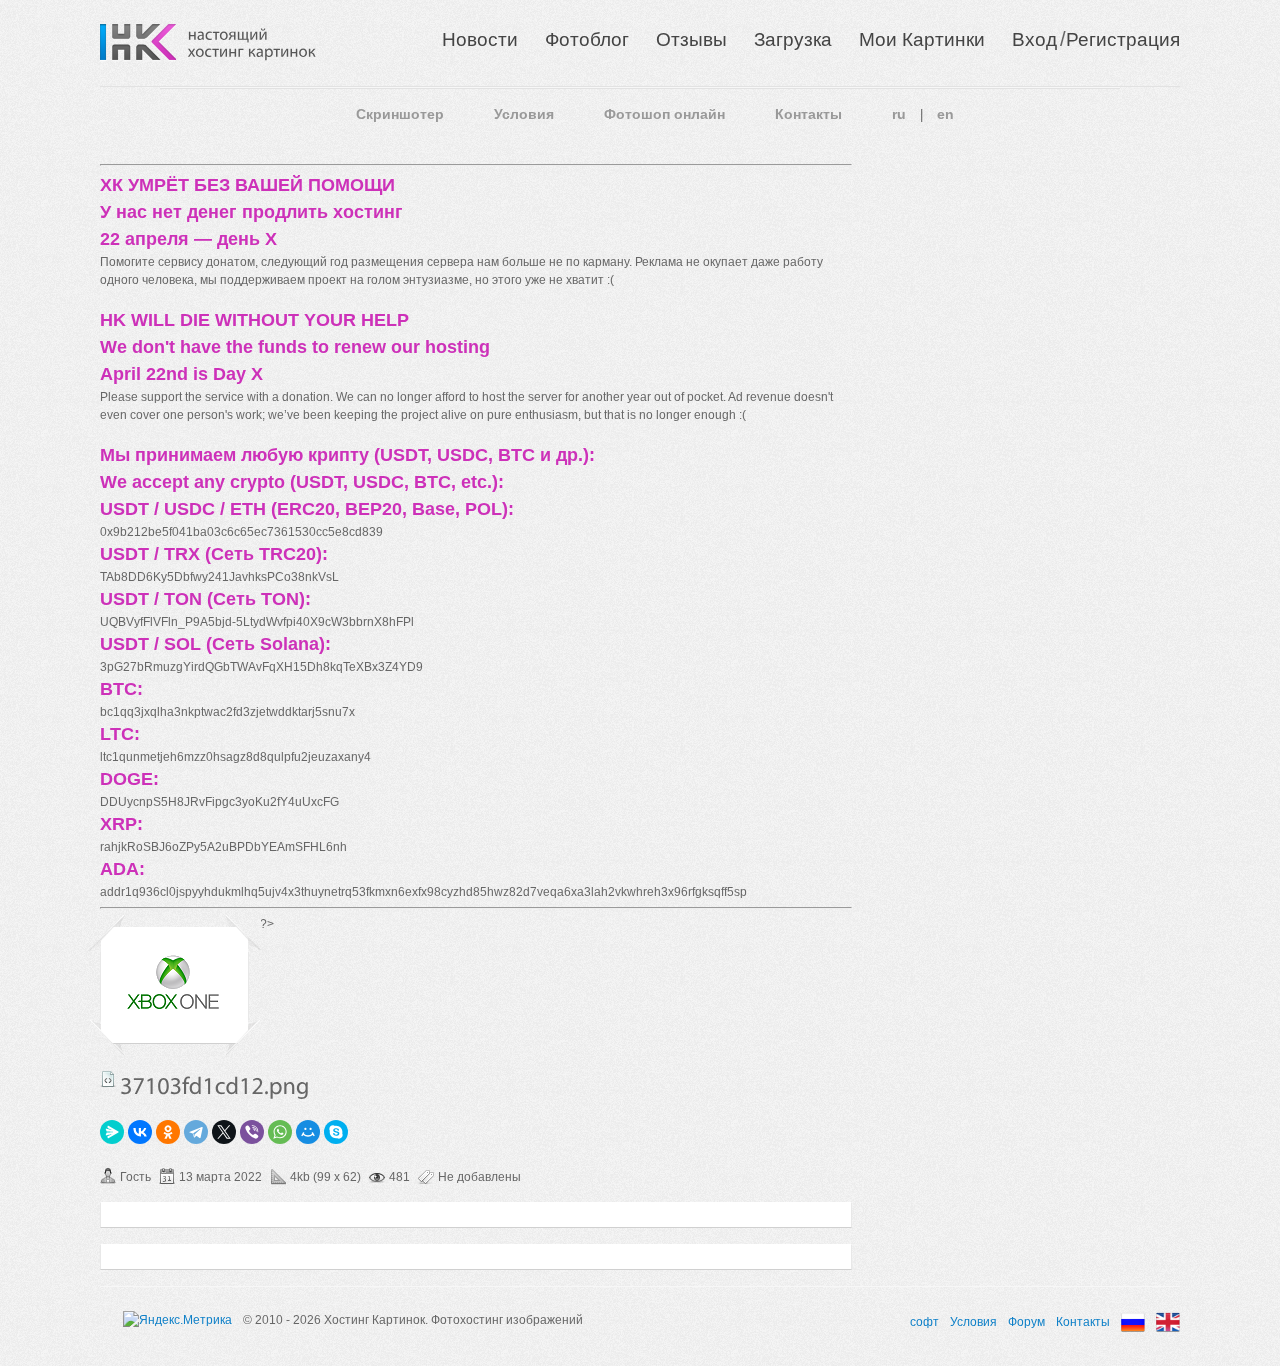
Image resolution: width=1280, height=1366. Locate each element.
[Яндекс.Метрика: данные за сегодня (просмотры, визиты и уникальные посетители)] (177, 1320)
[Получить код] (108, 1079)
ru (899, 114)
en (945, 114)
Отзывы (691, 39)
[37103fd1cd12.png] (174, 1010)
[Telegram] (196, 1132)
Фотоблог (587, 39)
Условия (524, 114)
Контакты (808, 114)
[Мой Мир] (308, 1132)
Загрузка (793, 39)
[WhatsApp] (280, 1132)
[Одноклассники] (168, 1132)
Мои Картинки (922, 39)
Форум (1026, 1322)
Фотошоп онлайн (664, 114)
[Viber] (252, 1132)
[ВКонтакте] (140, 1132)
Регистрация (1123, 39)
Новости (480, 39)
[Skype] (336, 1132)
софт (924, 1322)
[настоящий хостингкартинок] (252, 42)
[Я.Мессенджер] (112, 1132)
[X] (224, 1132)
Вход (1034, 39)
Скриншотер (400, 114)
